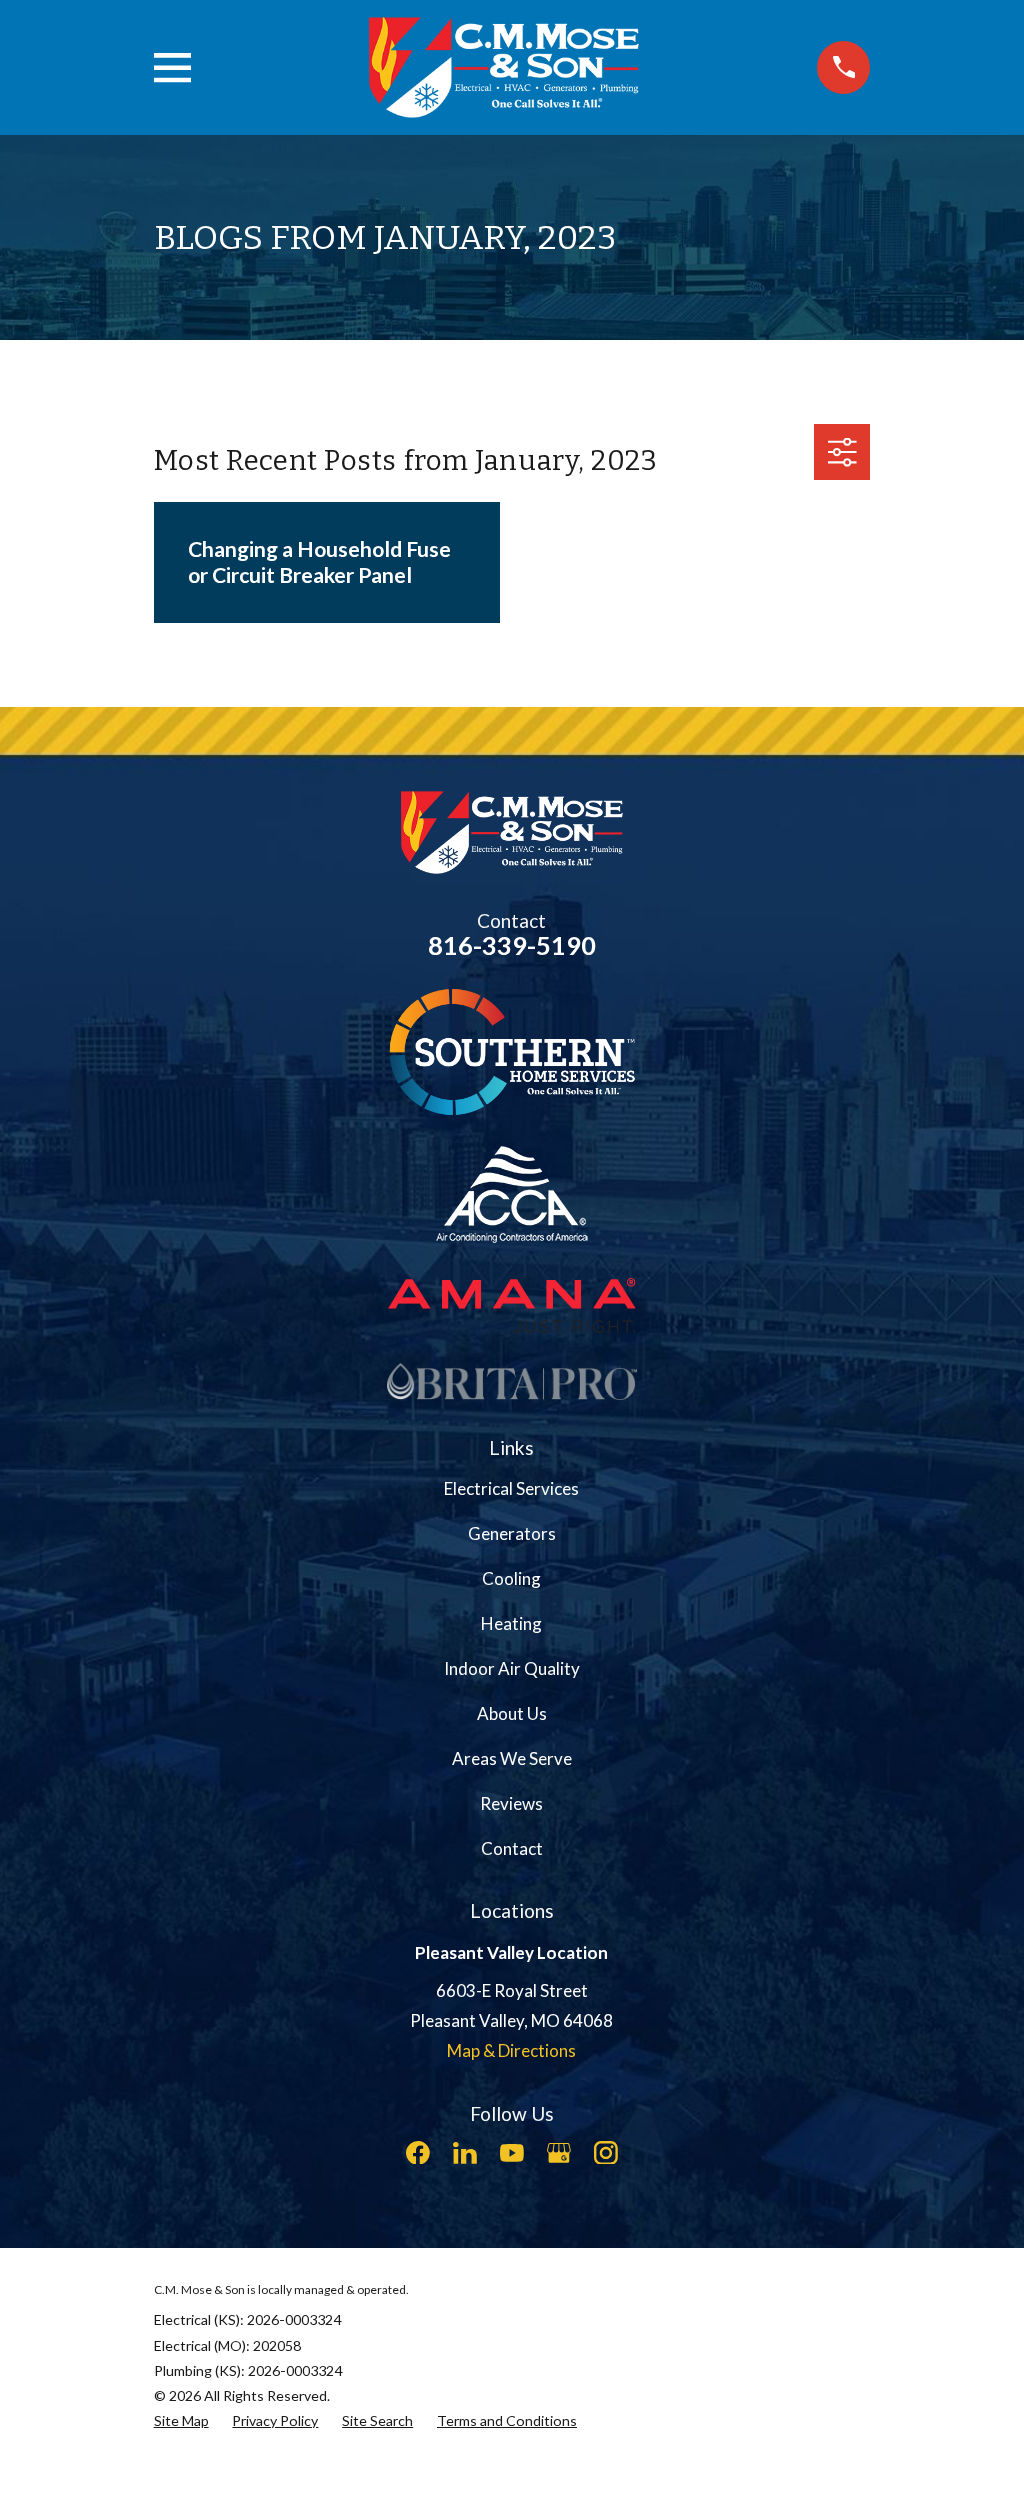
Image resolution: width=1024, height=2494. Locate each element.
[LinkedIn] (465, 2153)
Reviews (511, 1803)
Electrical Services (511, 1488)
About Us (512, 1713)
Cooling (511, 1578)
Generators (512, 1533)
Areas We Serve (512, 1758)
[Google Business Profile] (559, 2153)
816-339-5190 (512, 945)
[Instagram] (606, 2153)
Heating (511, 1623)
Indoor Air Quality (512, 1668)
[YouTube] (512, 2153)
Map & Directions (511, 2050)
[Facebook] (418, 2153)
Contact (512, 1848)
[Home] (504, 67)
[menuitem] (181, 2420)
